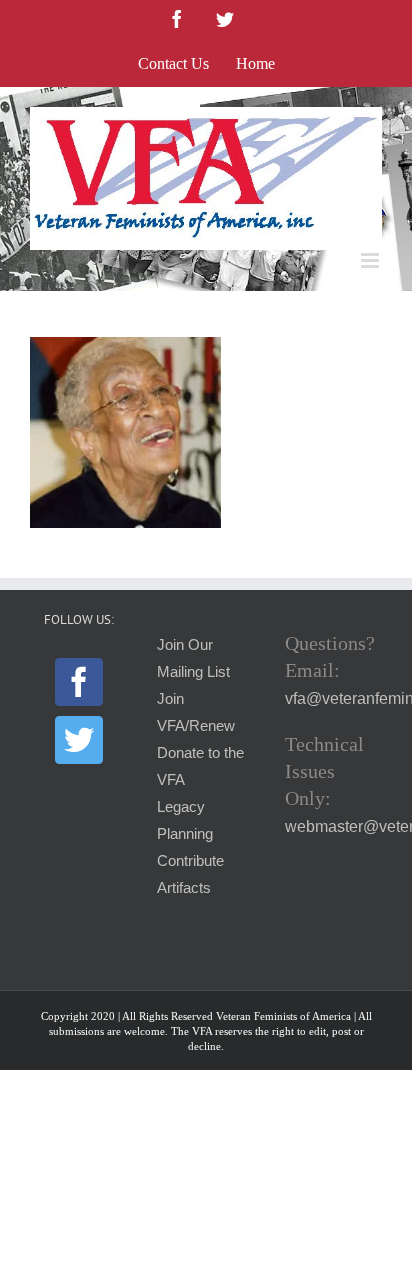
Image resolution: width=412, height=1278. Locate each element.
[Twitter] (79, 740)
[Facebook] (79, 682)
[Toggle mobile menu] (371, 260)
